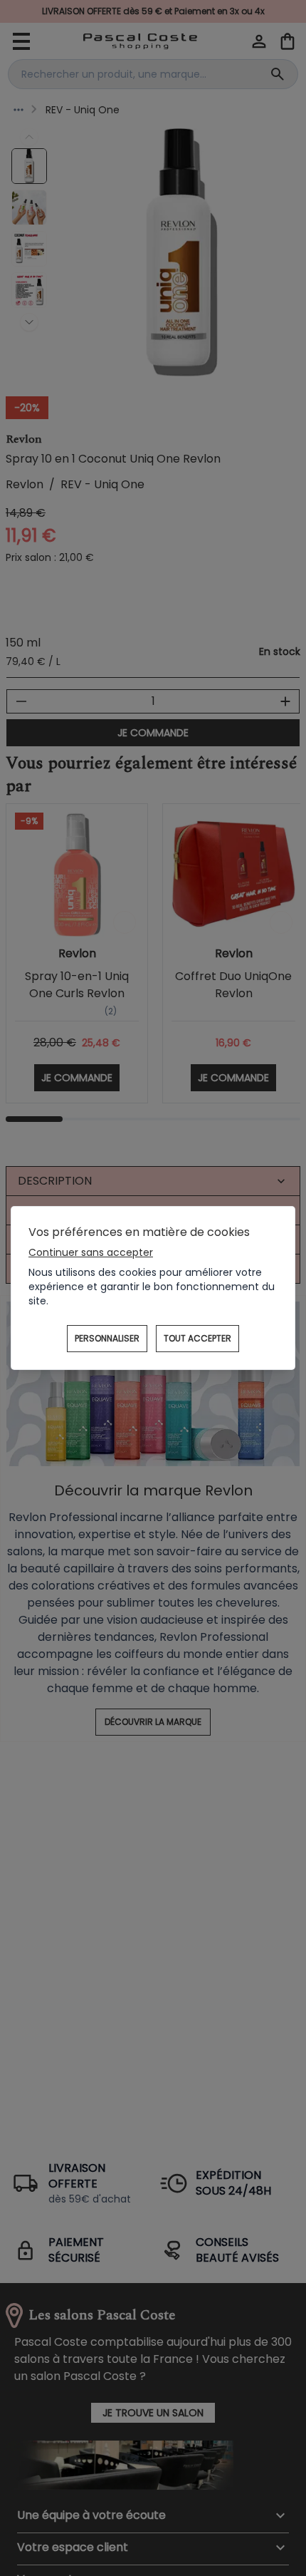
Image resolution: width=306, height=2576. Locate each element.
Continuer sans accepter (91, 1252)
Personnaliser (107, 1338)
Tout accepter (197, 1338)
